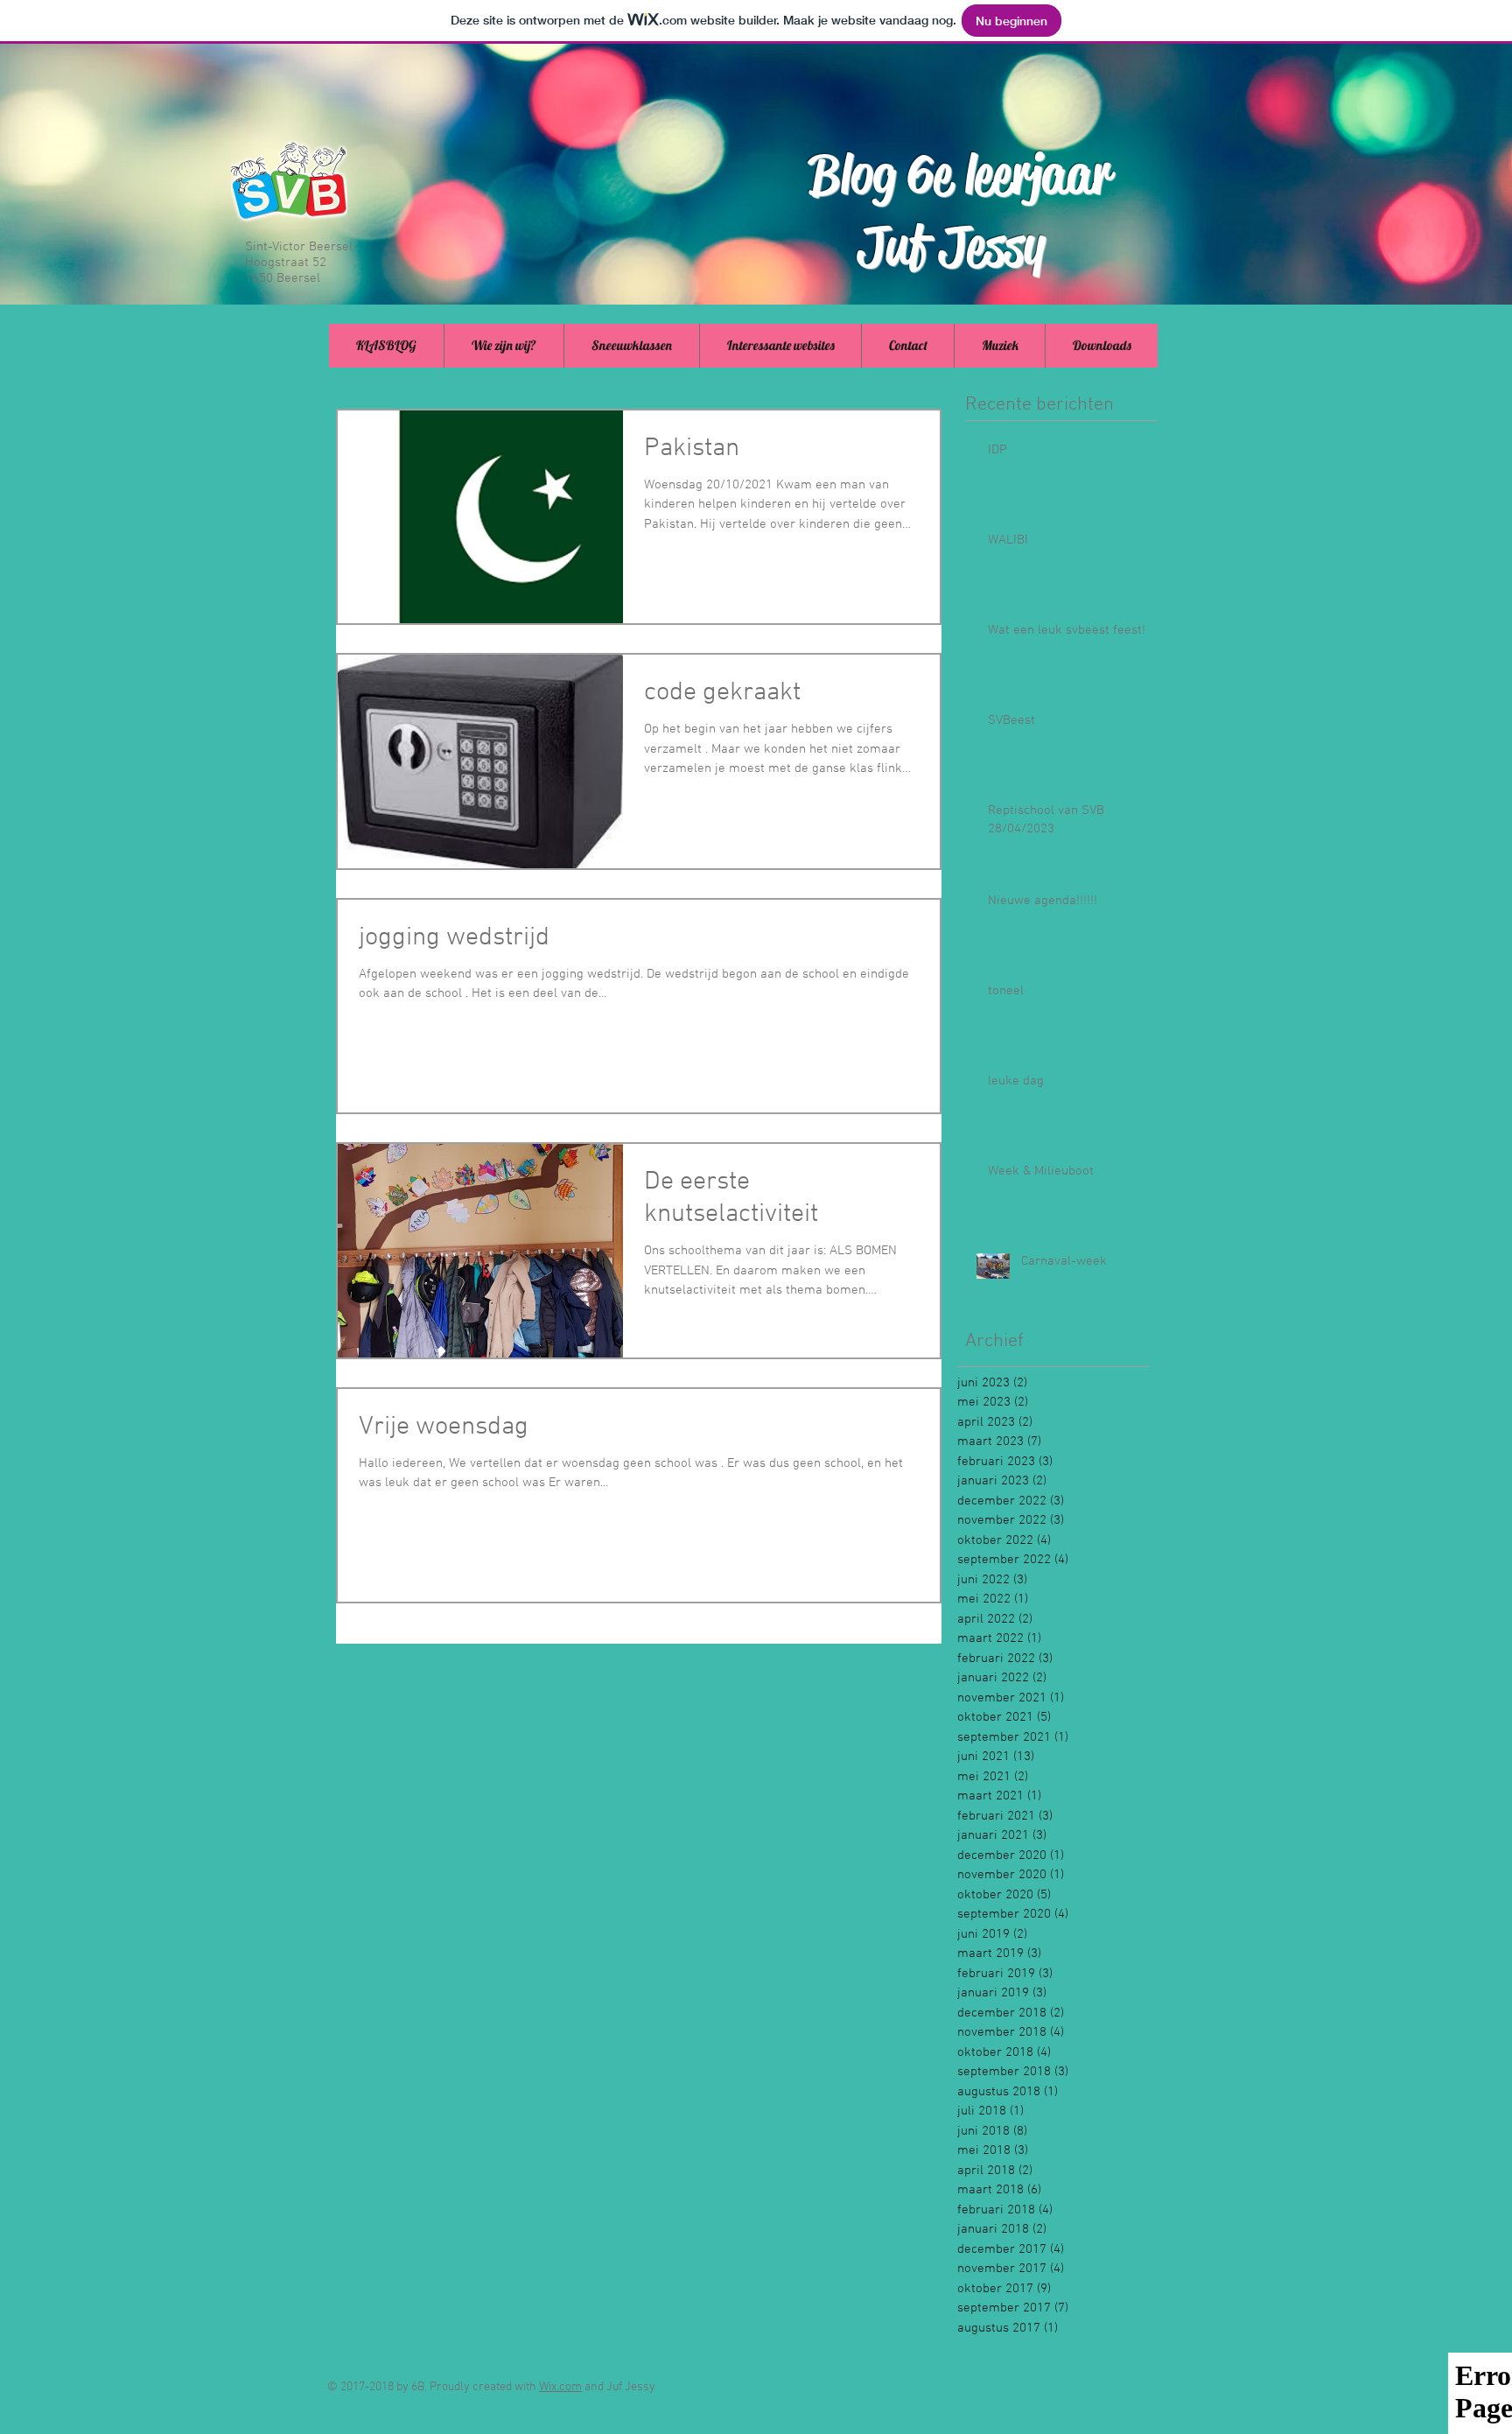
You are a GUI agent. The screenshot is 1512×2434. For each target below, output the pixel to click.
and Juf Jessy (619, 2387)
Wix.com (560, 2387)
